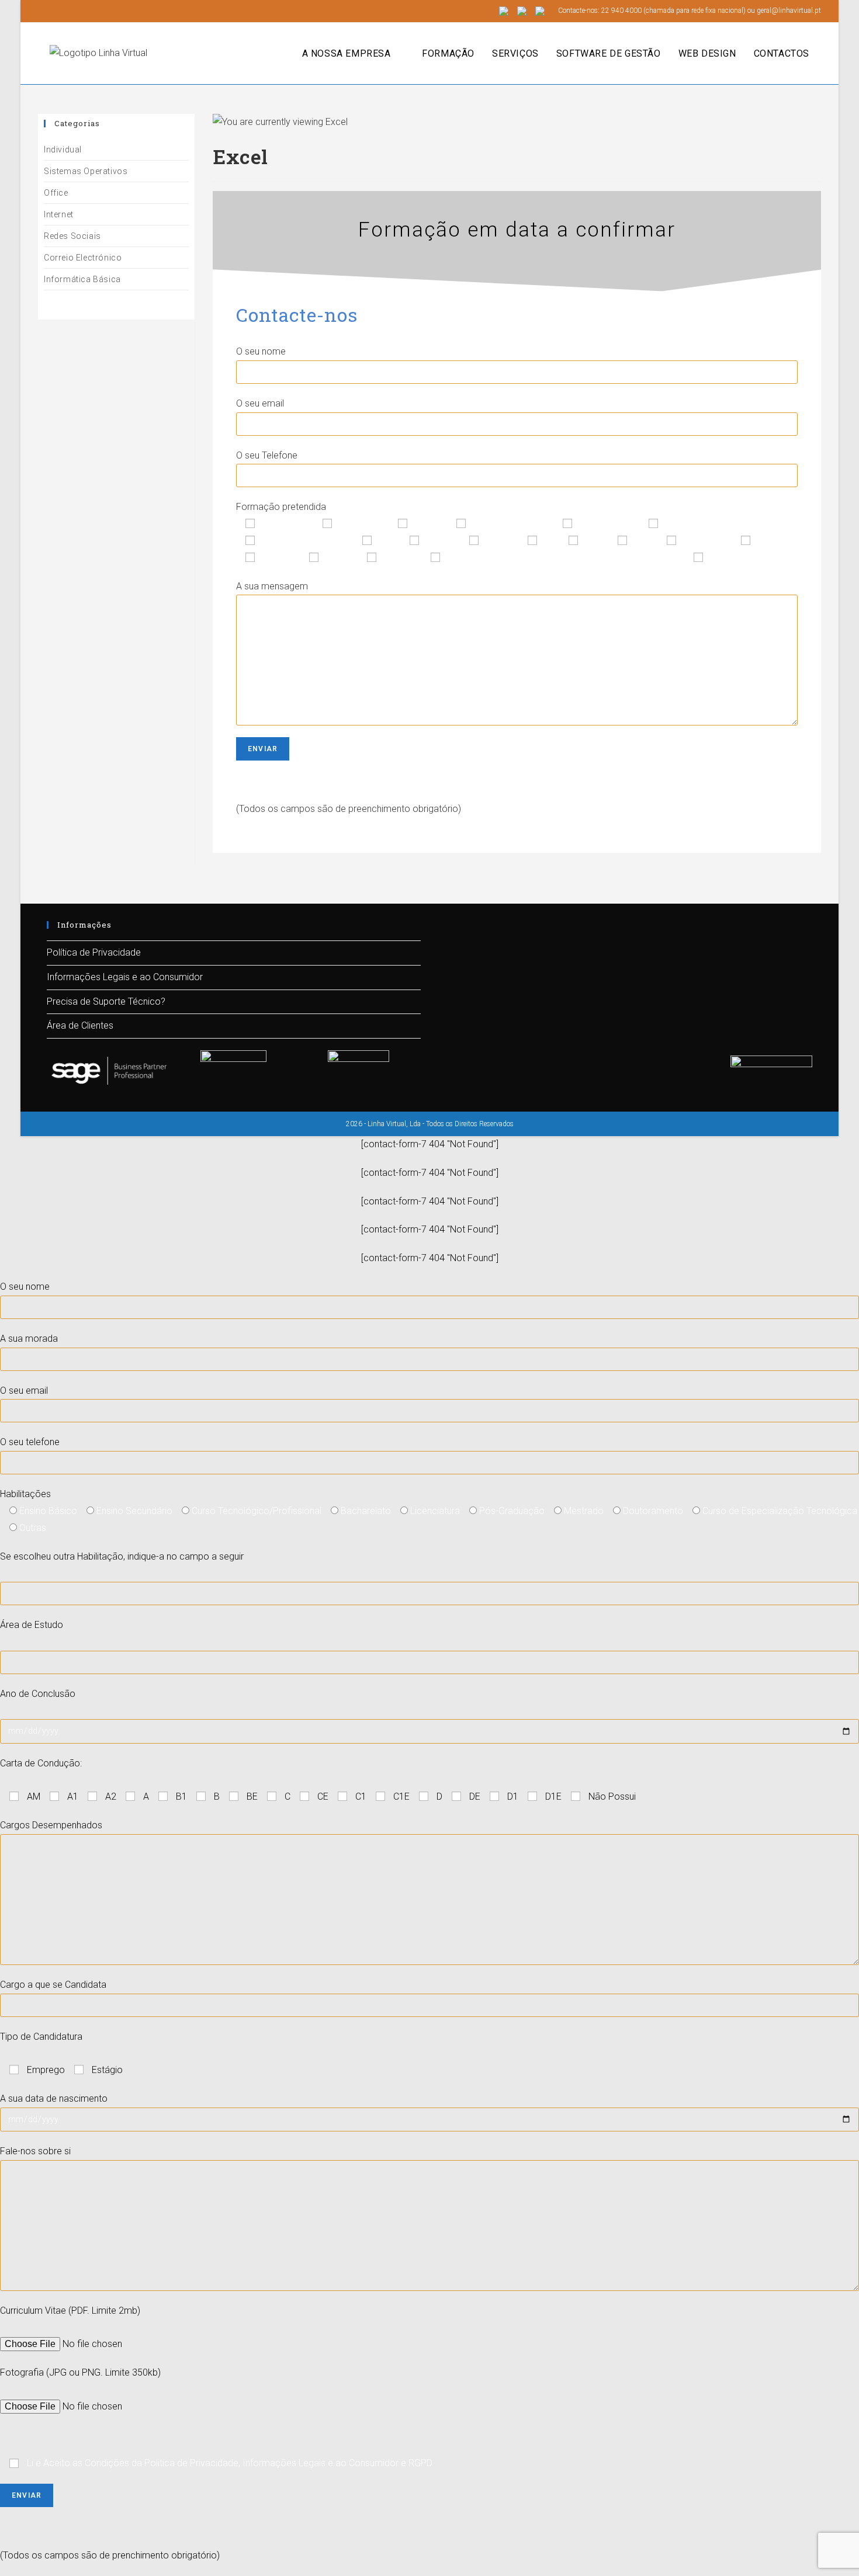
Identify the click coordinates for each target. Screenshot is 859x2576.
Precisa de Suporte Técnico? (106, 1001)
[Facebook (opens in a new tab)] (43, 11)
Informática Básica (82, 279)
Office (56, 193)
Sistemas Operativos (86, 171)
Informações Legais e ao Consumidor (125, 977)
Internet (59, 214)
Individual (63, 150)
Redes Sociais (72, 236)
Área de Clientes (80, 1025)
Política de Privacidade (94, 952)
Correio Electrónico (83, 258)
